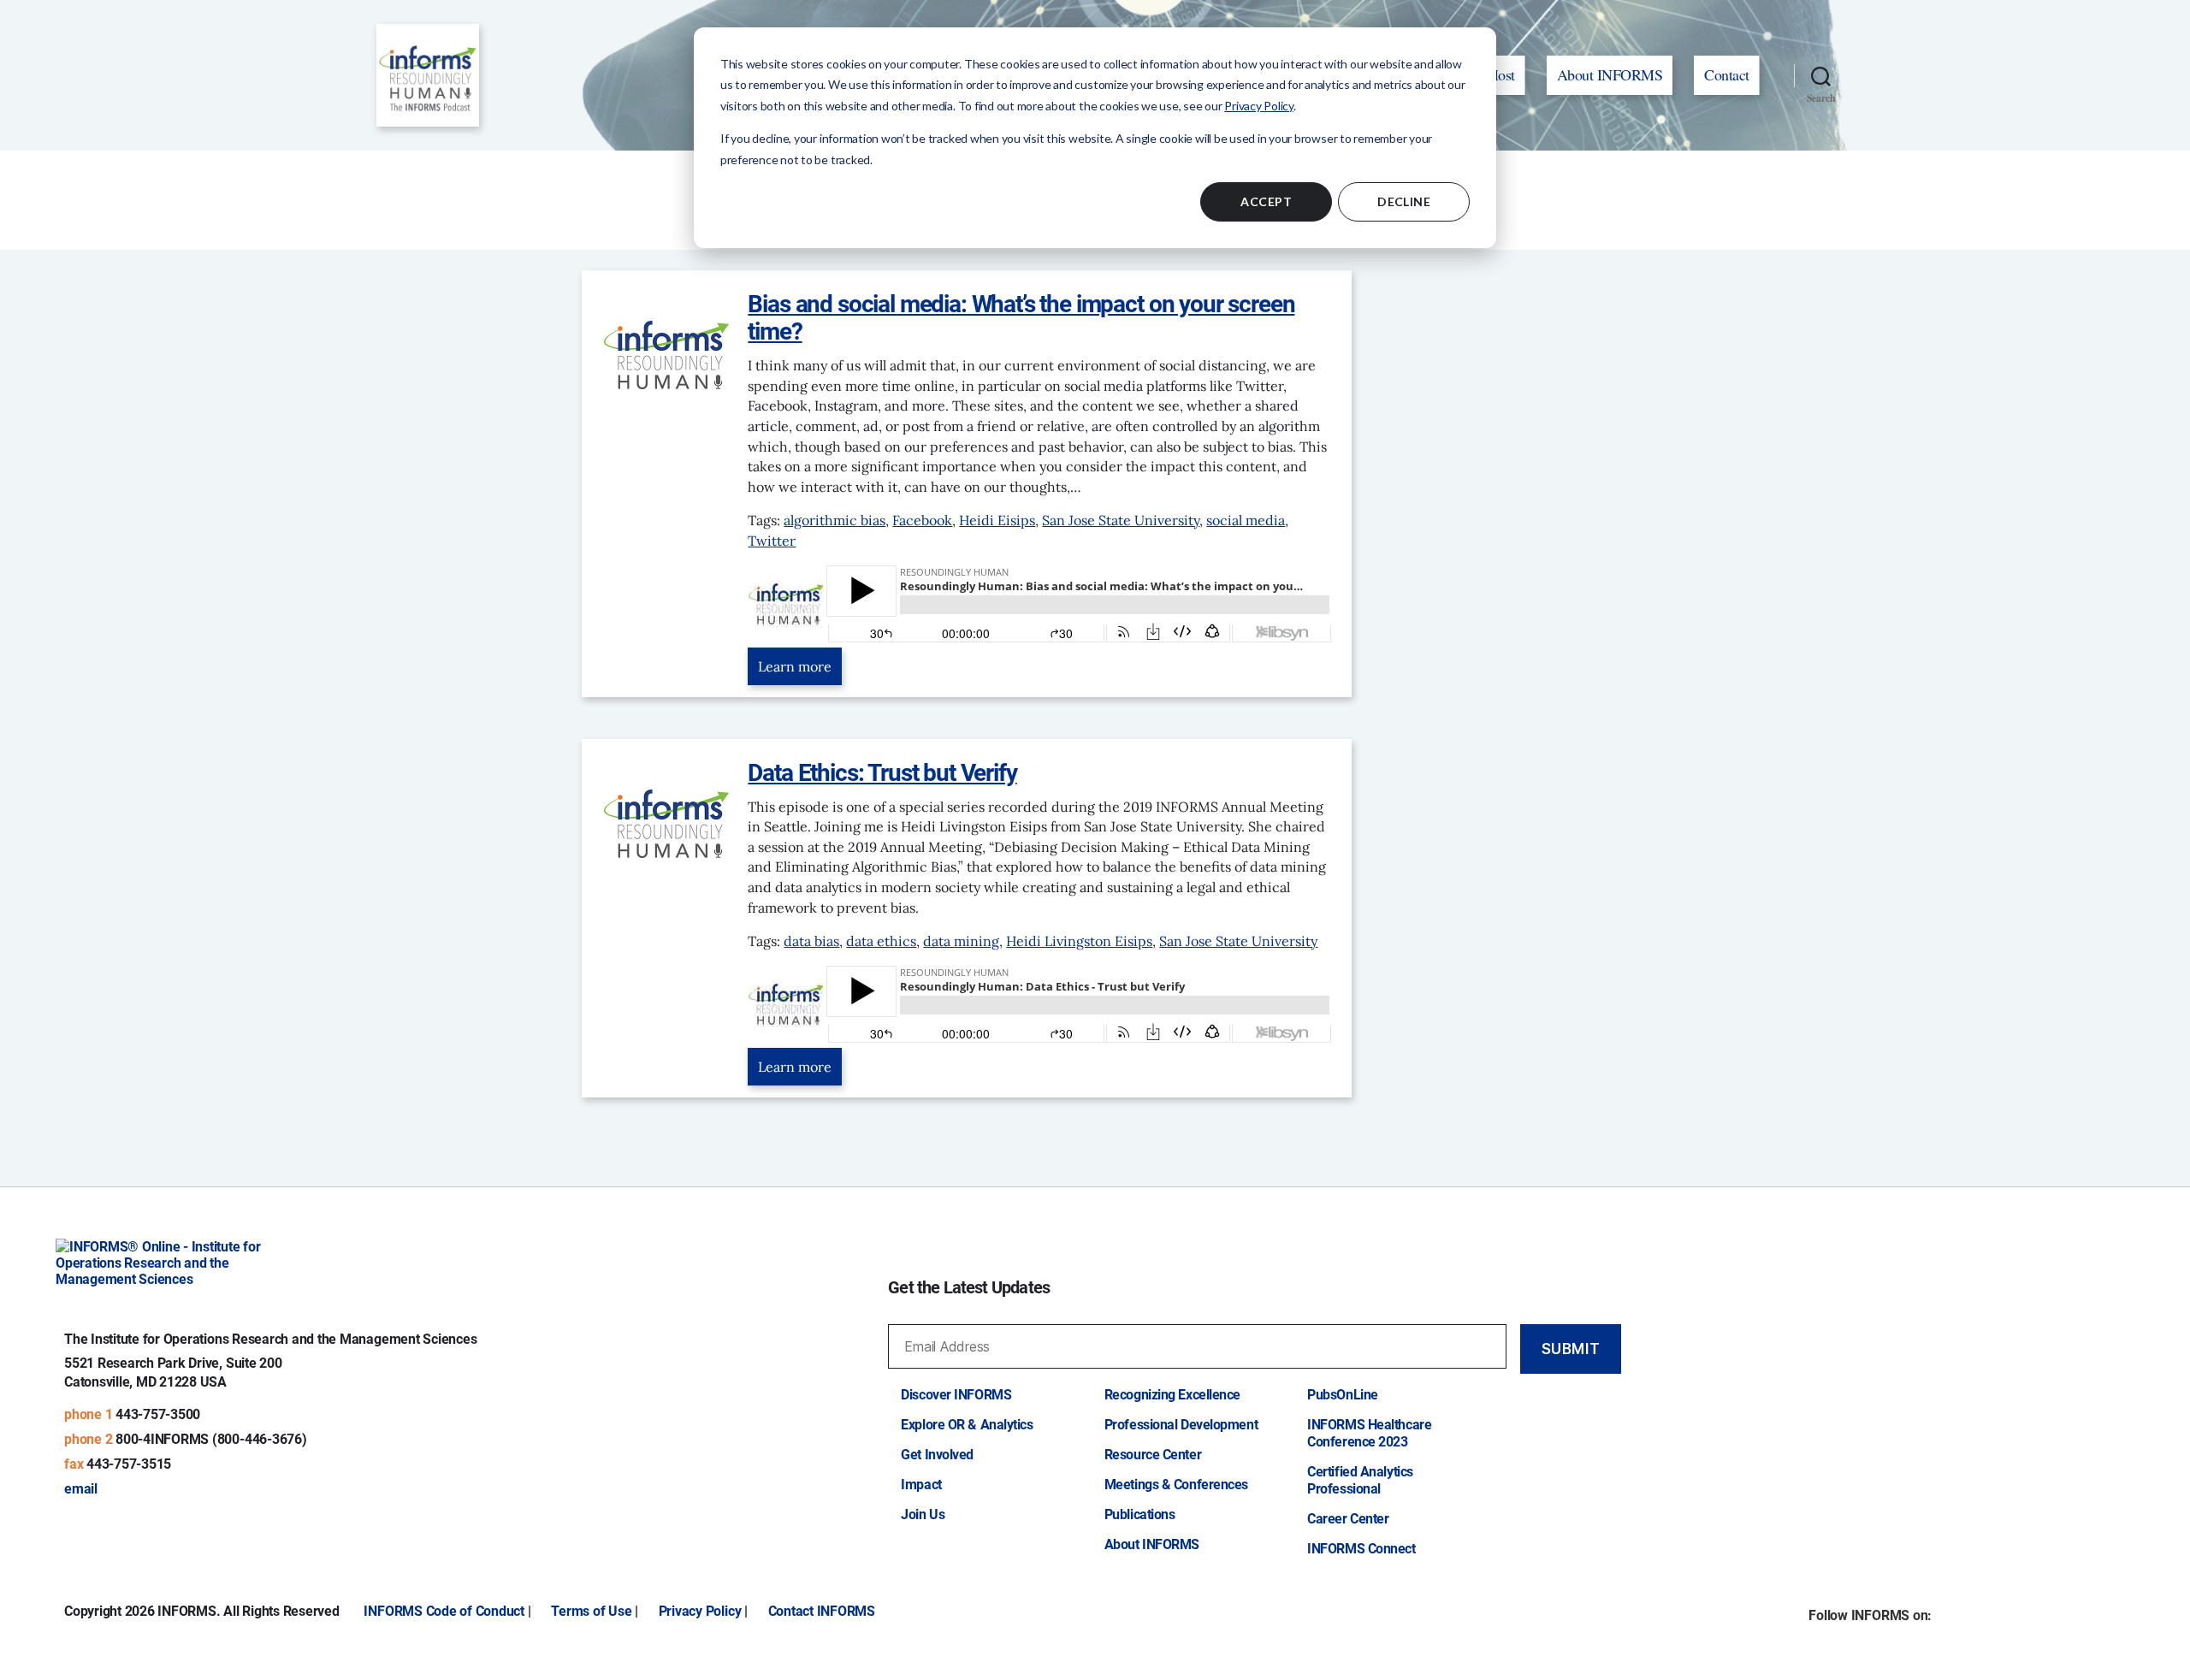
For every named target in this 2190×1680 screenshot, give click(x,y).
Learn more (795, 666)
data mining (961, 941)
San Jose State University (1121, 520)
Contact (1727, 74)
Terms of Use (591, 1611)
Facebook (922, 520)
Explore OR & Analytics (967, 1425)
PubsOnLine (1343, 1395)
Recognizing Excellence (1172, 1395)
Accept (1266, 201)
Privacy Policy (1259, 106)
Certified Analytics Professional (1360, 1480)
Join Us (923, 1514)
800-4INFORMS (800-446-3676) (211, 1439)
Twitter (772, 541)
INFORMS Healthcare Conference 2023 (1369, 1433)
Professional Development (1181, 1425)
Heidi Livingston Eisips (1079, 941)
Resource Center (1153, 1455)
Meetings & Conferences (1176, 1485)
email (81, 1489)
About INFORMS (1610, 74)
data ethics (881, 941)
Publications (1140, 1514)
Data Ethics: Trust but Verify (882, 773)
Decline (1404, 201)
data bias (811, 941)
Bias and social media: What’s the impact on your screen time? (1021, 318)
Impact (921, 1485)
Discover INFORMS (956, 1395)
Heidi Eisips (997, 520)
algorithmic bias (835, 520)
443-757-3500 (158, 1414)
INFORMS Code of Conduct (444, 1611)
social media (1246, 520)
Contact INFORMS (822, 1611)
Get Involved (937, 1455)
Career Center (1348, 1519)
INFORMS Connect (1361, 1549)
